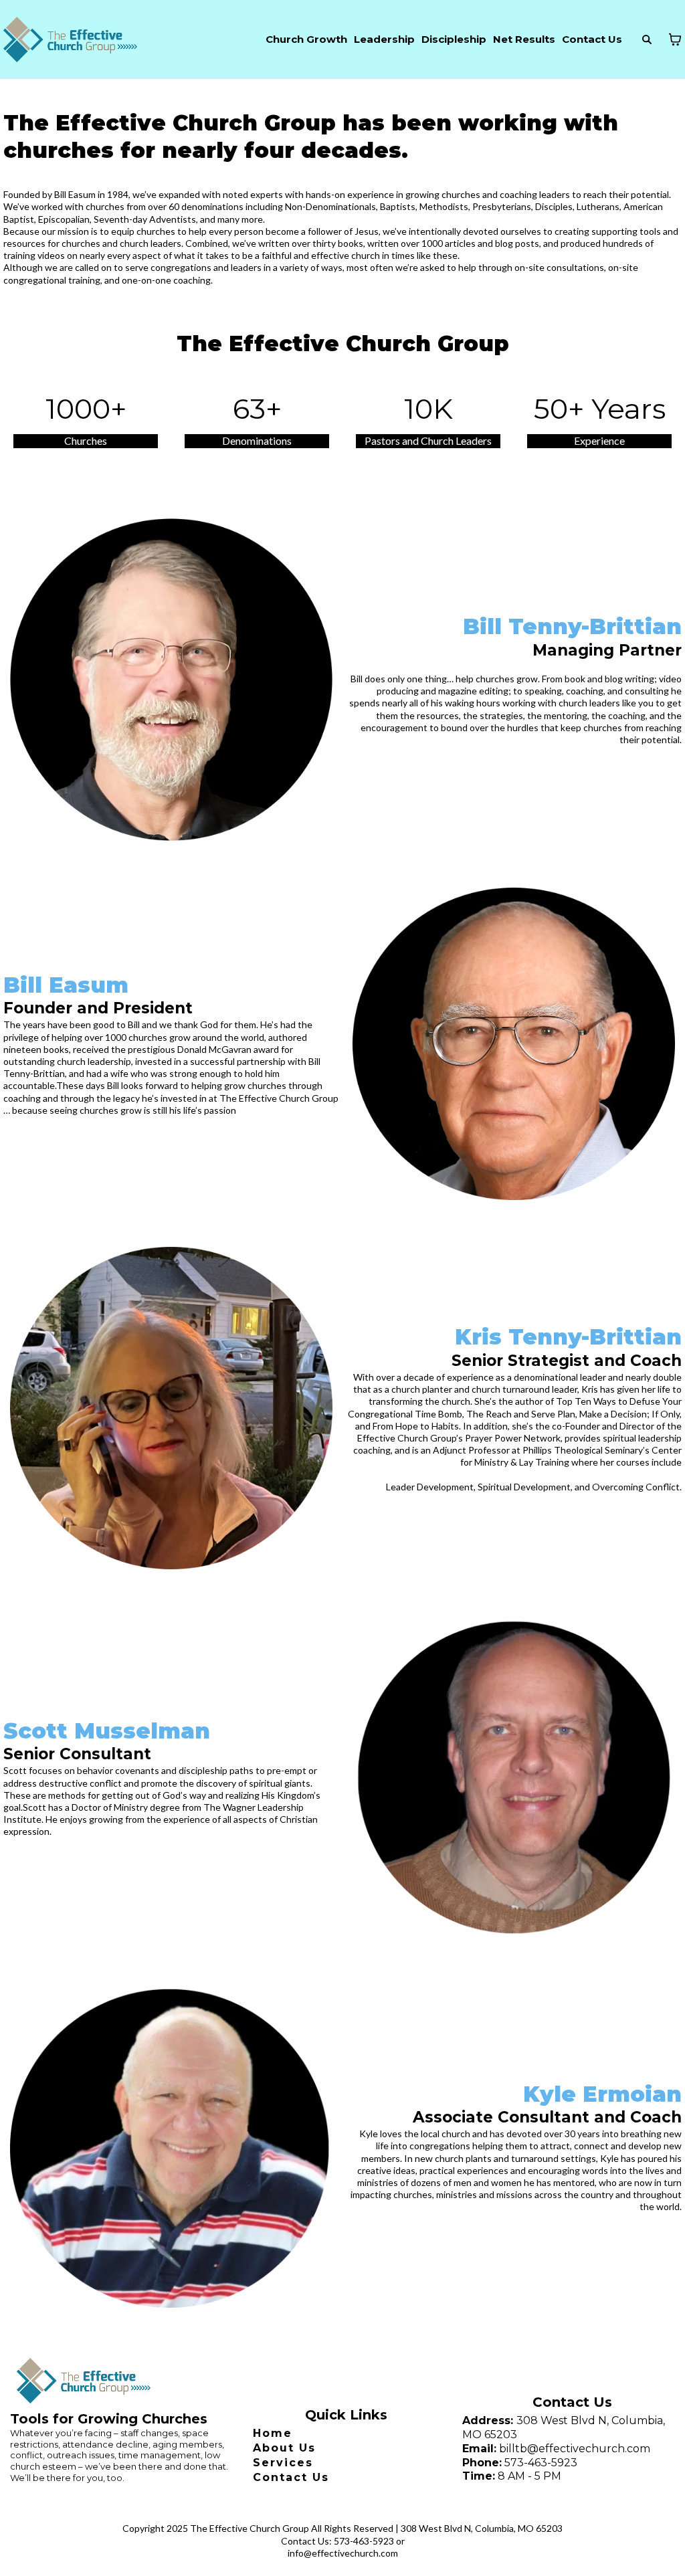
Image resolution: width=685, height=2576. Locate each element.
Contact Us (592, 39)
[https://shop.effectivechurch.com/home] (70, 39)
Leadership (384, 39)
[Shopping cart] (675, 39)
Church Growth (306, 39)
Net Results (524, 39)
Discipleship (454, 39)
